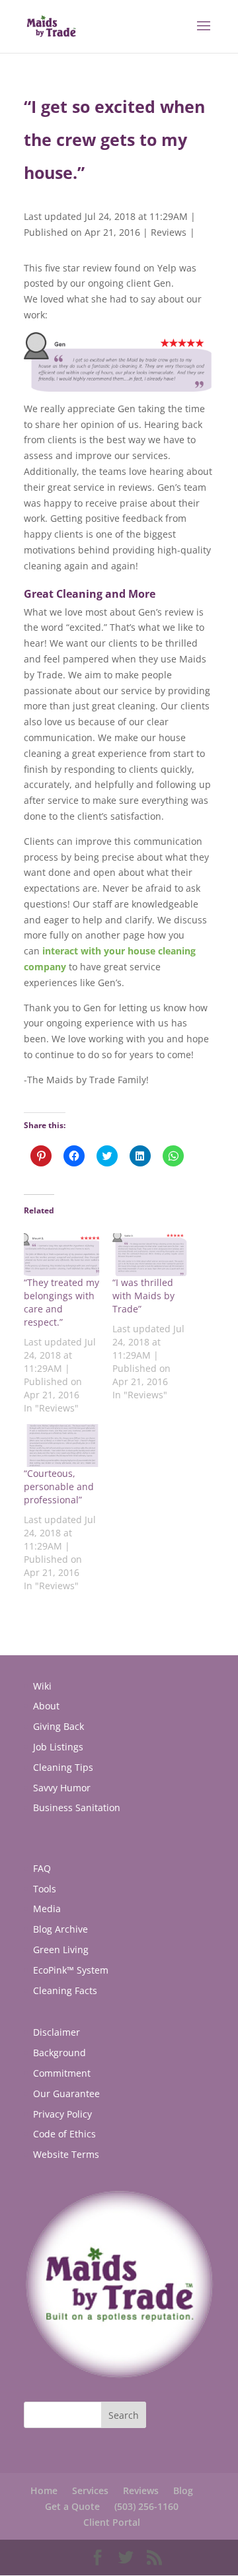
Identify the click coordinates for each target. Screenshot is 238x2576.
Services (90, 2490)
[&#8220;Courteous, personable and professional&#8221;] (61, 1446)
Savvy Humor (62, 1788)
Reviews (169, 232)
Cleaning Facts (65, 1990)
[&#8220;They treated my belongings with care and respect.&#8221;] (61, 1255)
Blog (183, 2490)
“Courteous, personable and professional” (59, 1486)
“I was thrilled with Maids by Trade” (143, 1296)
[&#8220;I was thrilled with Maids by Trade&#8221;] (150, 1255)
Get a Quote (72, 2506)
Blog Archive (60, 1929)
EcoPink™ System (71, 1970)
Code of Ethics (64, 2134)
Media (47, 1909)
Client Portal (112, 2522)
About (46, 1706)
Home (44, 2490)
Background (59, 2053)
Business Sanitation (77, 1807)
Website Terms (66, 2154)
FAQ (42, 1868)
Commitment (62, 2073)
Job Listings (58, 1747)
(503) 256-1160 (146, 2506)
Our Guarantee (66, 2093)
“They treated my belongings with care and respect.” (61, 1302)
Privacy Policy (62, 2114)
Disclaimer (57, 2032)
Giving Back (59, 1726)
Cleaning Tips (63, 1767)
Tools (45, 1889)
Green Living (61, 1950)
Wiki (42, 1686)
